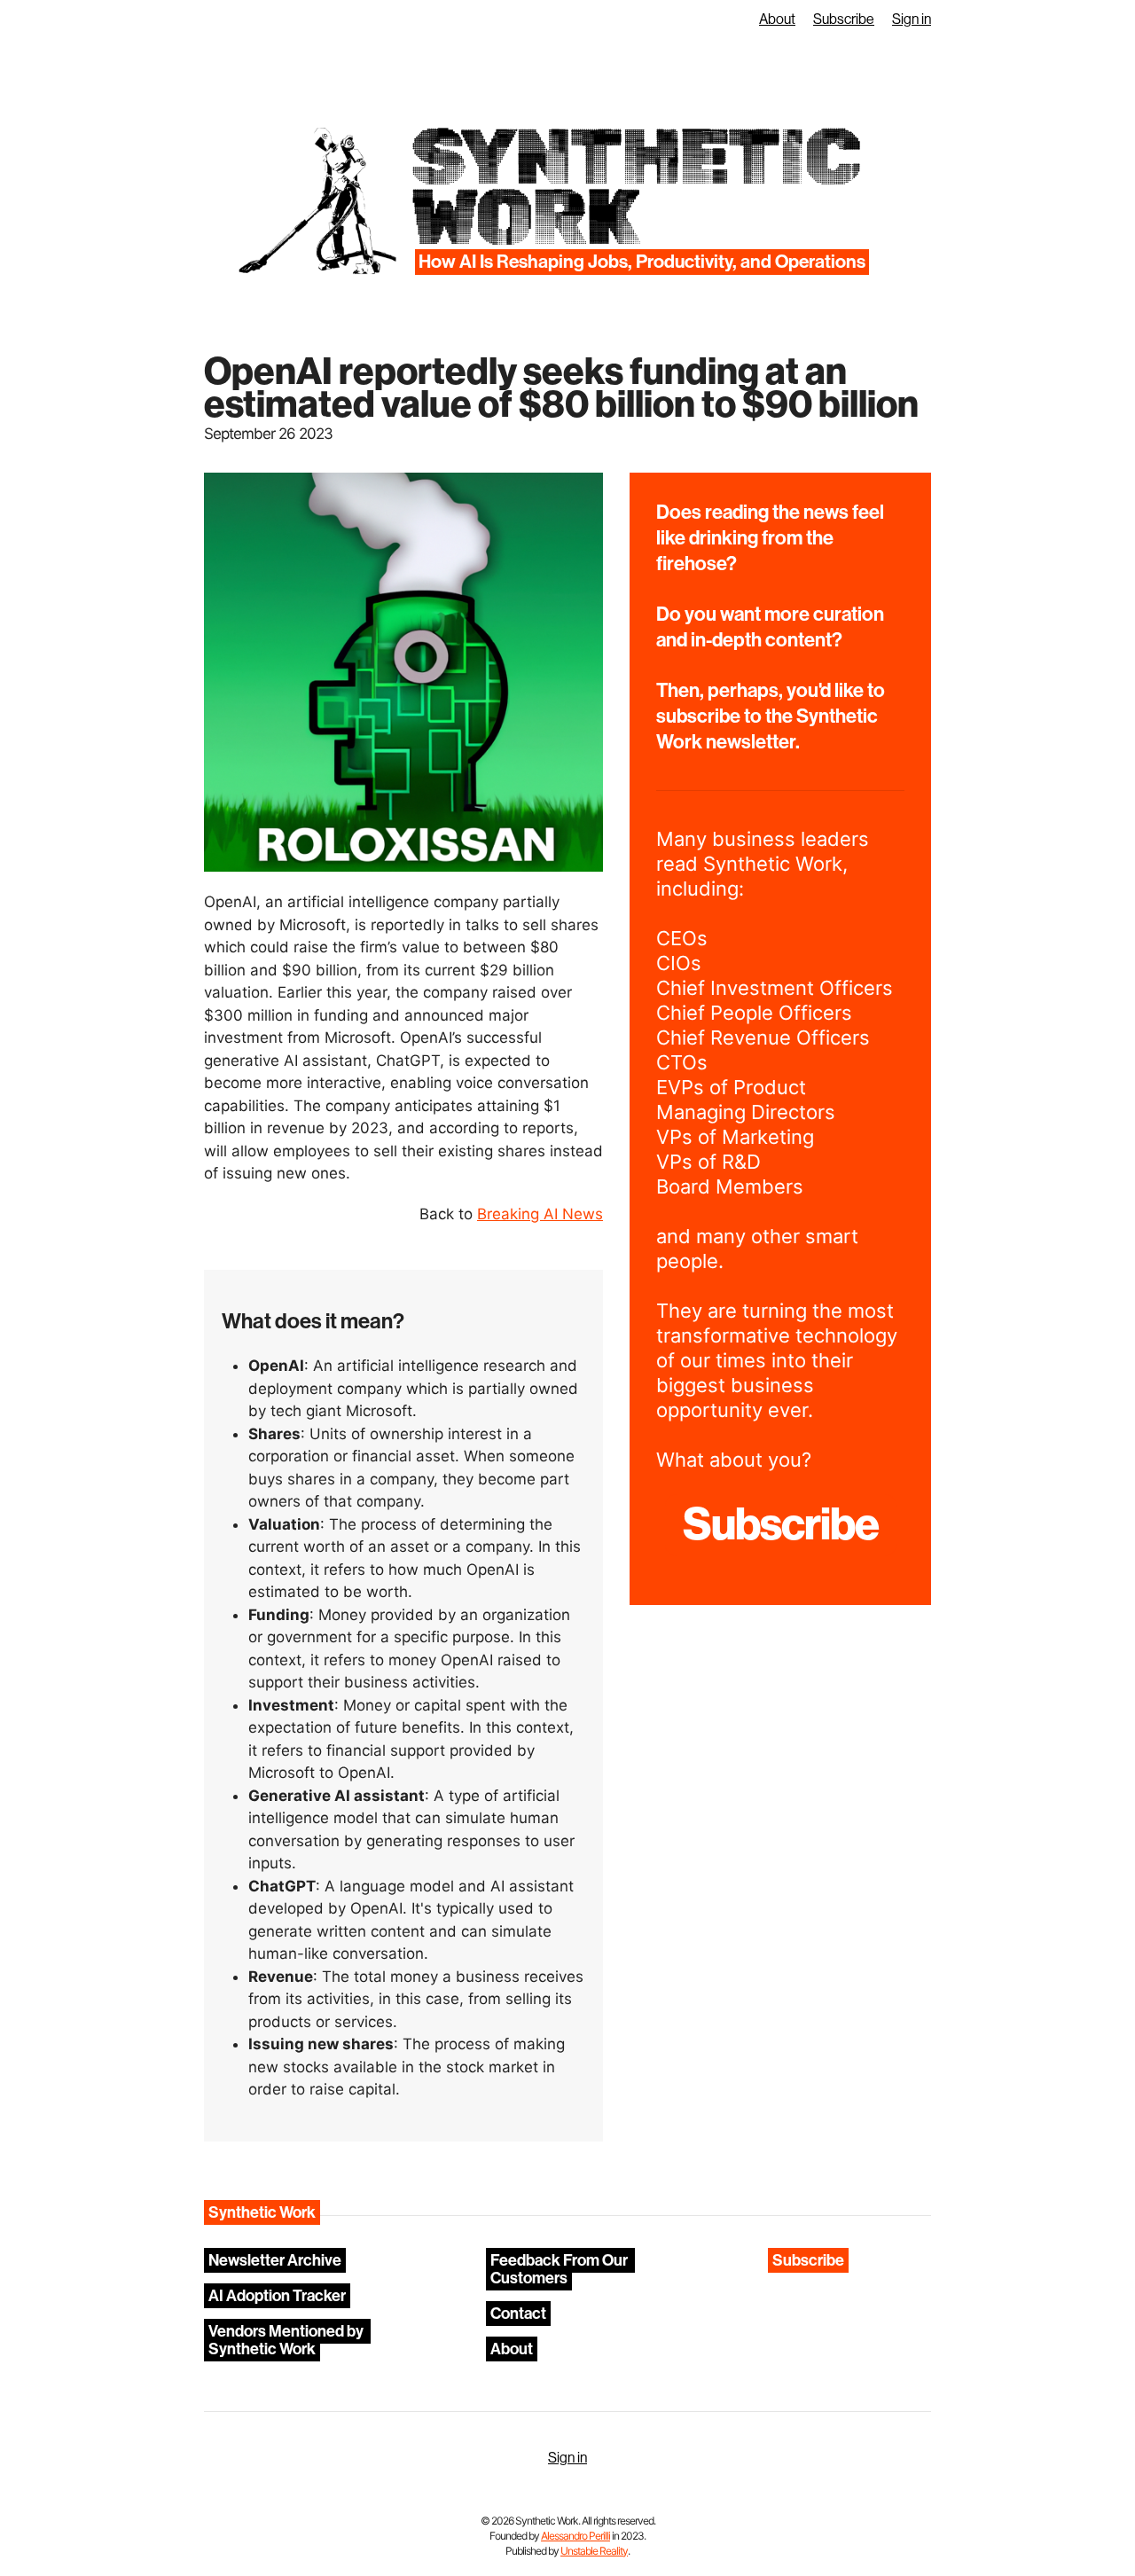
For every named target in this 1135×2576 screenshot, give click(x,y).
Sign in (912, 20)
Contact (518, 2314)
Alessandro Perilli (575, 2536)
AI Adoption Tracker (277, 2296)
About (777, 20)
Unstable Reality (594, 2551)
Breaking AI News (540, 1214)
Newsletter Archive (275, 2260)
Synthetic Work (634, 188)
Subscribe (844, 20)
